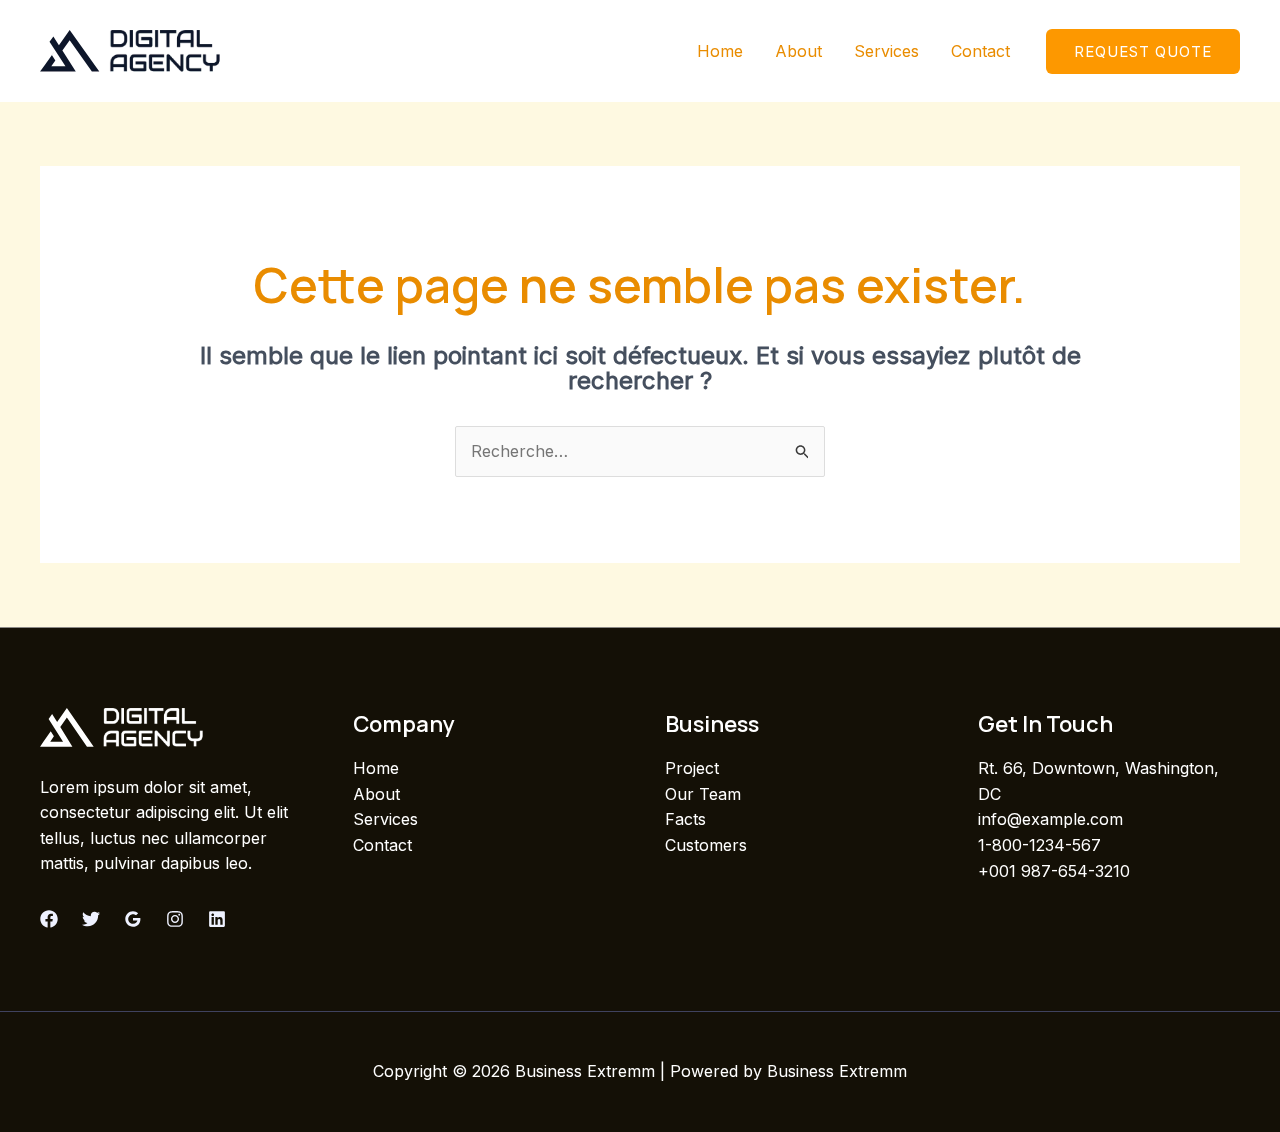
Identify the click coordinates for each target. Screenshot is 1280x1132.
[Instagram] (175, 919)
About (798, 51)
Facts (685, 819)
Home (720, 51)
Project (692, 768)
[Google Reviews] (133, 919)
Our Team (703, 794)
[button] (1143, 51)
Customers (706, 845)
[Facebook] (49, 919)
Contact (980, 51)
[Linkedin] (217, 919)
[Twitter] (91, 919)
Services (886, 51)
